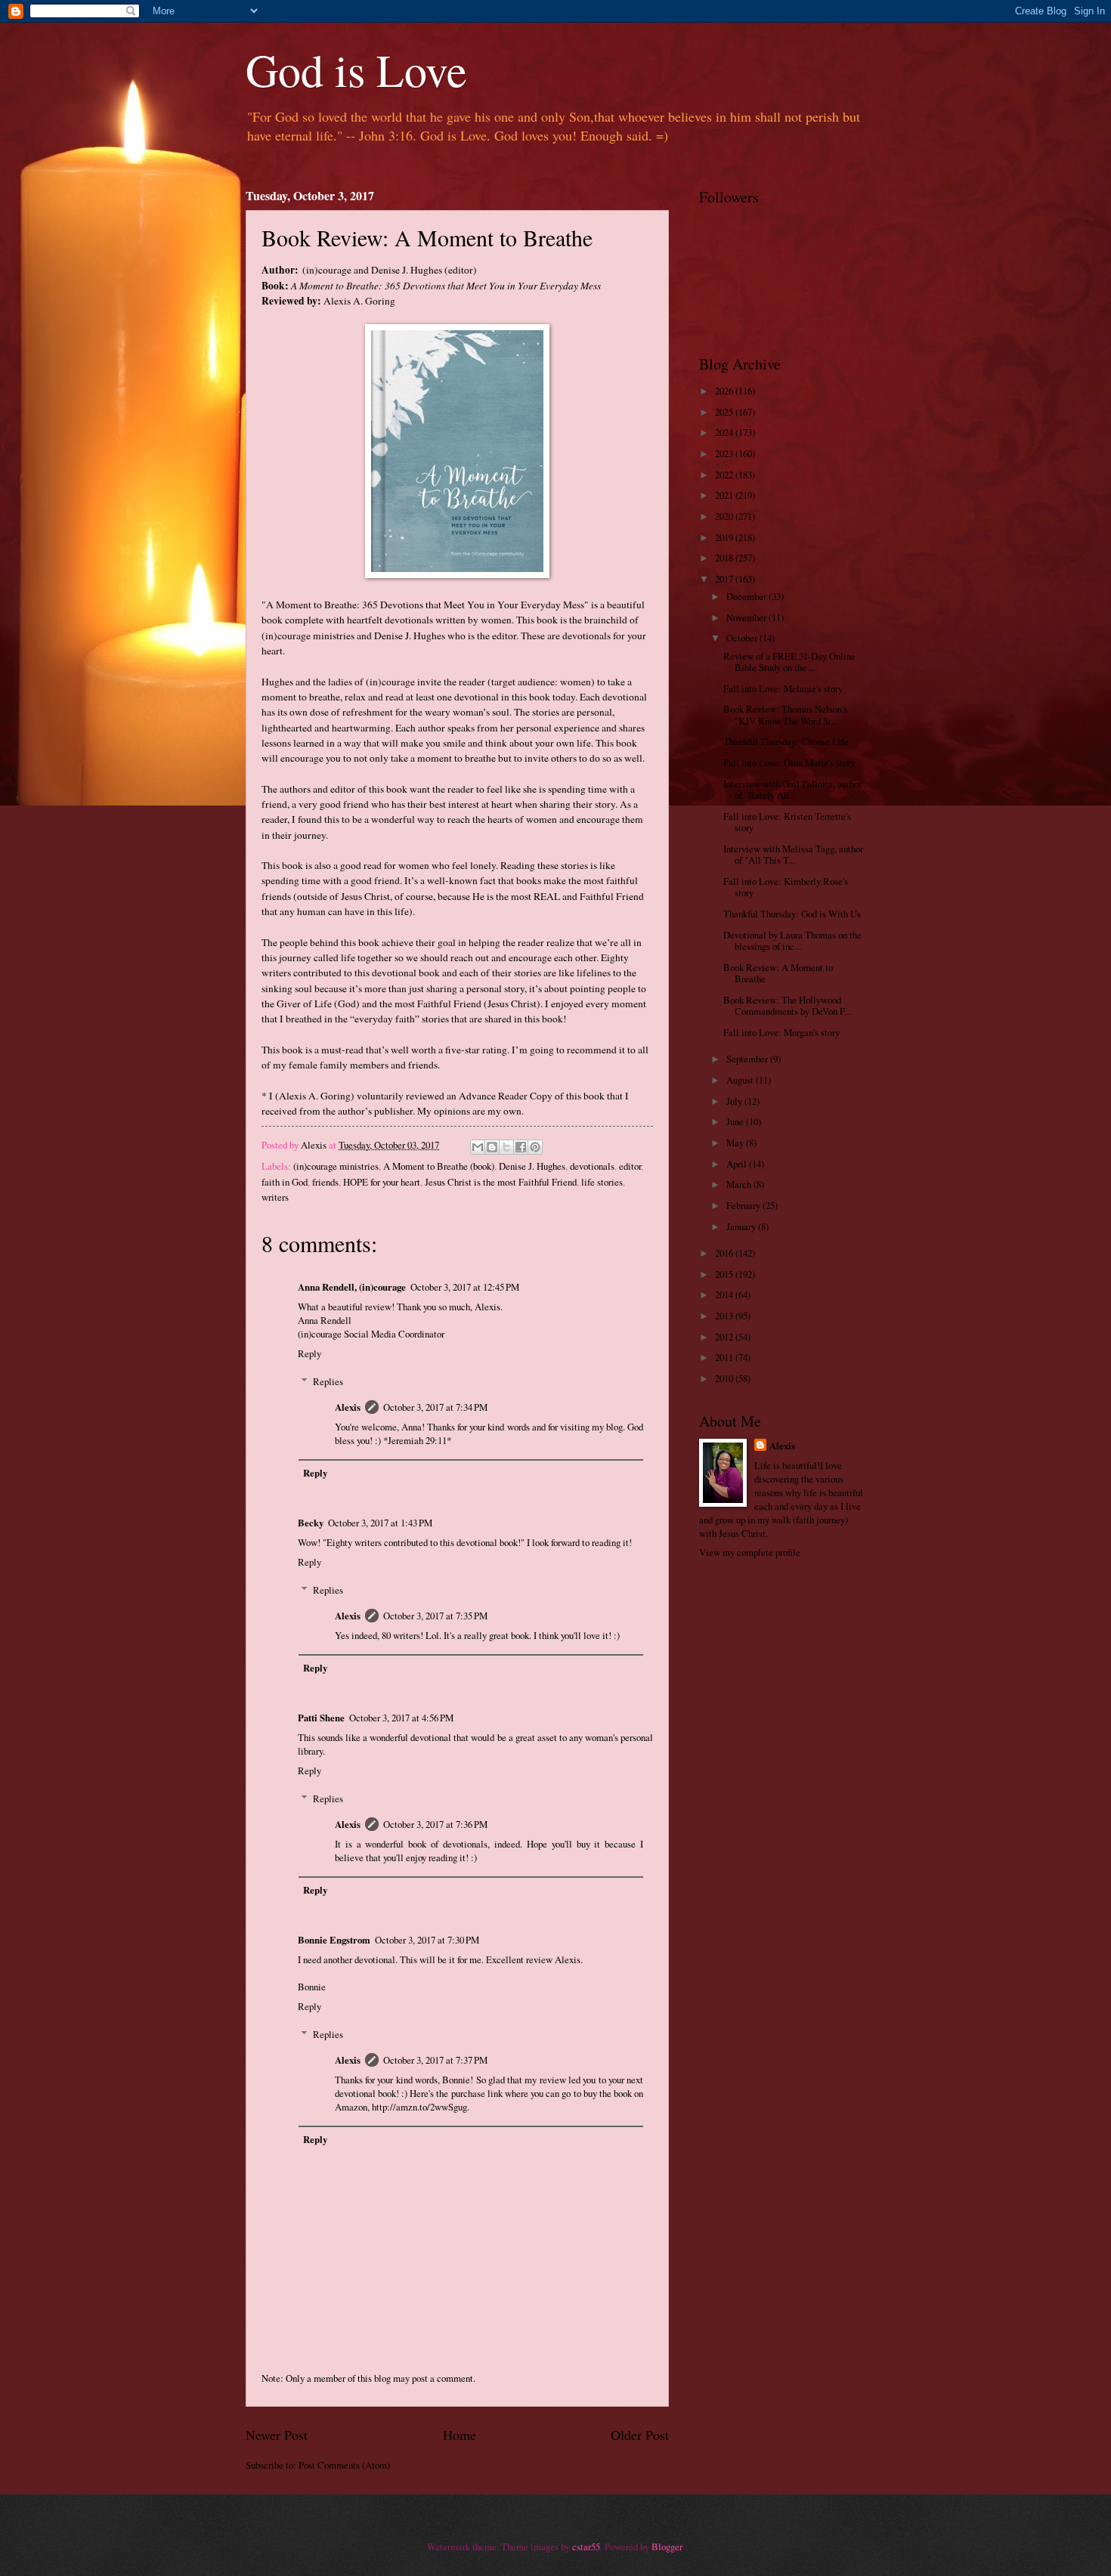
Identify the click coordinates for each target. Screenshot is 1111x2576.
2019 (725, 537)
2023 (725, 453)
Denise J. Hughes (532, 1166)
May (736, 1143)
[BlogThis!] (492, 1147)
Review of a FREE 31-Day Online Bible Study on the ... (789, 662)
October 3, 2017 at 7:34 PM (435, 1407)
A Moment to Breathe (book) (439, 1166)
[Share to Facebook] (521, 1147)
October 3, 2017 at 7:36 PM (435, 1824)
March (740, 1184)
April (738, 1164)
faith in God (285, 1182)
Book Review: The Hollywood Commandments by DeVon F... (787, 1005)
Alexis (348, 1407)
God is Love (356, 70)
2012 (725, 1337)
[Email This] (478, 1147)
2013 (725, 1316)
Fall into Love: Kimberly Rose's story (786, 887)
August (741, 1080)
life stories (602, 1182)
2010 (725, 1378)
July (735, 1101)
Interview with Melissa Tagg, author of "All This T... (793, 854)
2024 (725, 432)
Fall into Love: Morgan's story (781, 1032)
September (748, 1059)
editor (630, 1166)
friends (325, 1182)
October (743, 638)
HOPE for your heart (382, 1182)
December (747, 596)
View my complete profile (750, 1552)
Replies (328, 1381)
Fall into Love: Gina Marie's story (789, 762)
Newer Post (277, 2435)
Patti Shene (321, 1718)
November (747, 617)
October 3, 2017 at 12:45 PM (465, 1287)
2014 (725, 1294)
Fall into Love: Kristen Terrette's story (787, 822)
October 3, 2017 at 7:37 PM (435, 2060)
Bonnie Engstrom (334, 1940)
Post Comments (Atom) (344, 2465)
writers (275, 1197)
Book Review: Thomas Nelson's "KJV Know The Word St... (785, 714)
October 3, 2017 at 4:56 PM (401, 1718)
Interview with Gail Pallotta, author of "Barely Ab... (792, 789)
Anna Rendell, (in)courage (352, 1287)
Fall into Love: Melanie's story (783, 688)
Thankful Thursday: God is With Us (792, 914)
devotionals (592, 1166)
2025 (725, 412)
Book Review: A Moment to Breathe (778, 973)
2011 (725, 1357)
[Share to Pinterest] (535, 1147)
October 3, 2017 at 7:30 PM (427, 1940)
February (744, 1205)
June (736, 1121)
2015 (725, 1274)
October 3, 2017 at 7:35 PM (435, 1616)
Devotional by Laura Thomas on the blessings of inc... (792, 940)
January (742, 1226)
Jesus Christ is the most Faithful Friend (501, 1182)
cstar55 (586, 2547)
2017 (725, 579)
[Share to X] (506, 1147)
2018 (725, 558)
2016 (725, 1253)
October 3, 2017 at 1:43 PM (380, 1523)
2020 (725, 516)
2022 (725, 475)
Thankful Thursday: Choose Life (786, 741)
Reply (309, 1353)
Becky (311, 1523)
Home (460, 2435)
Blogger (667, 2547)
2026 (725, 391)
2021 (725, 495)
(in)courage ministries (336, 1166)
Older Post (640, 2435)
